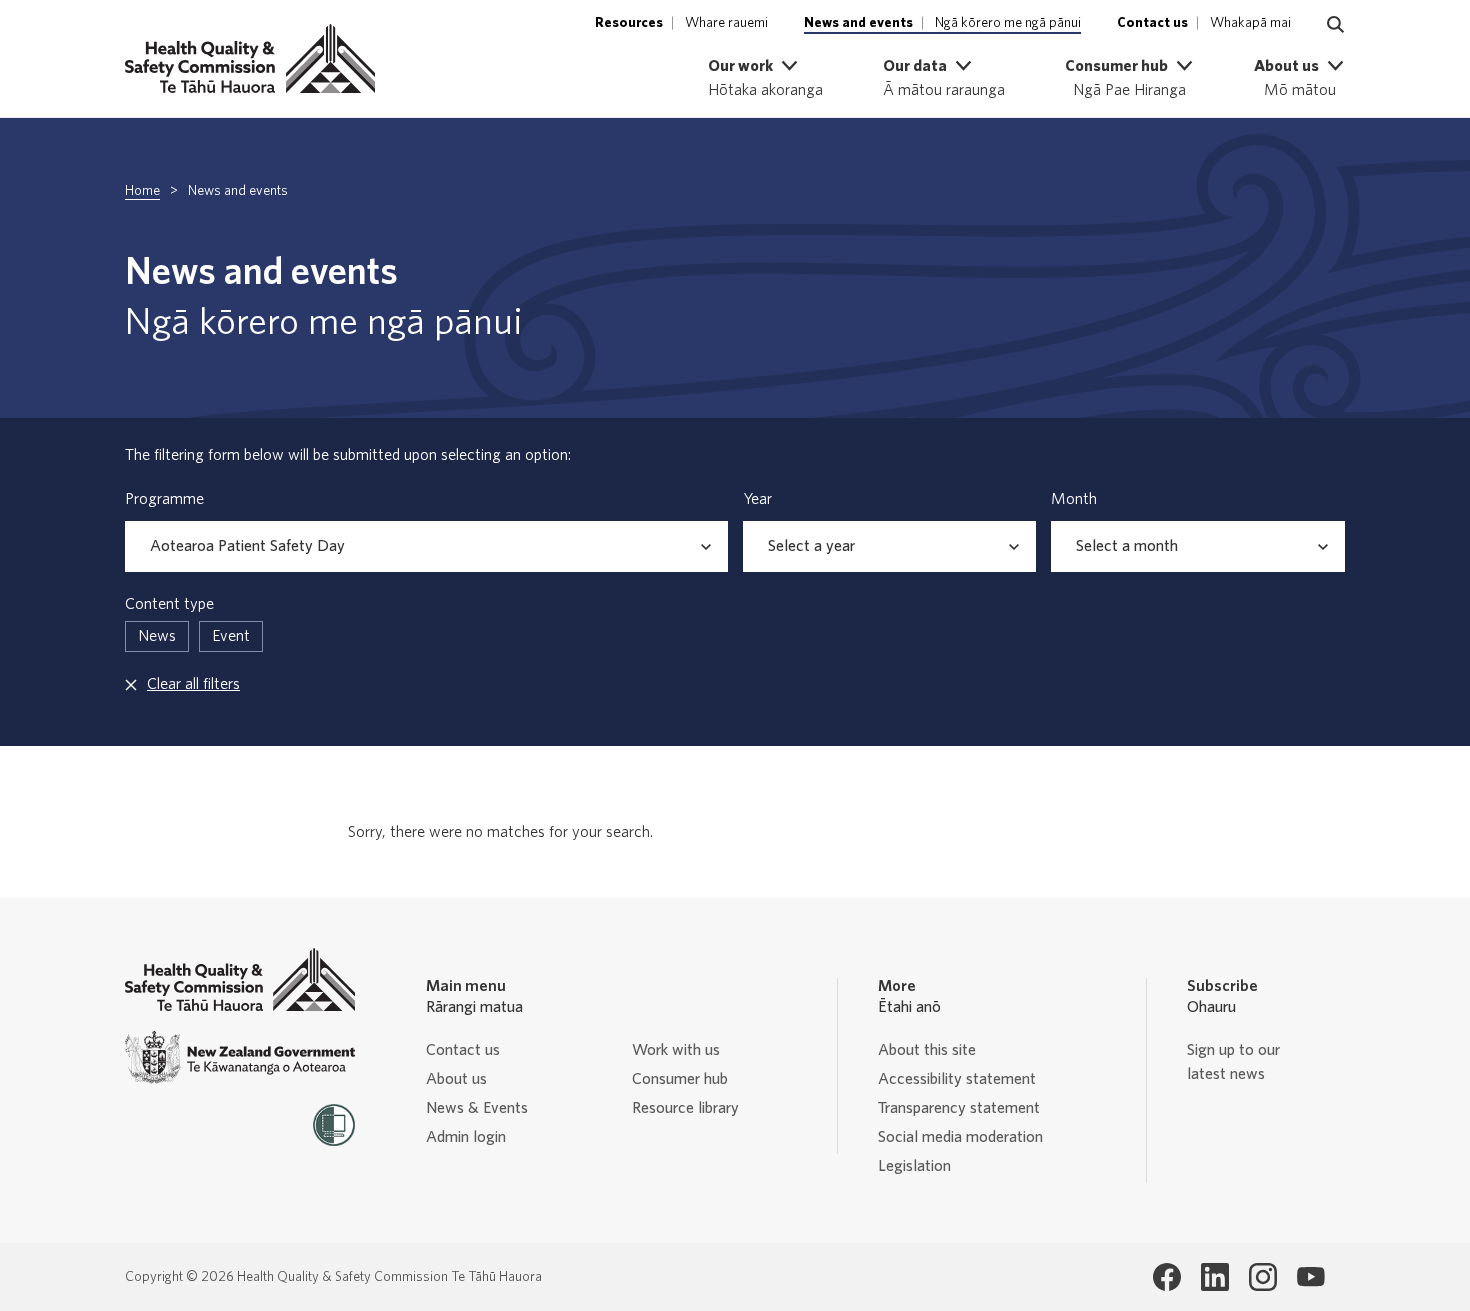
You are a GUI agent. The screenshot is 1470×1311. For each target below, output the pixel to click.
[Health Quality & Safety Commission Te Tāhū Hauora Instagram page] (1263, 1277)
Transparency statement (959, 1108)
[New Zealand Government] (240, 1057)
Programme (164, 499)
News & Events (477, 1108)
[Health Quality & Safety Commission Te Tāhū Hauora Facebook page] (1167, 1277)
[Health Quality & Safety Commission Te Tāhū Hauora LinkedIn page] (1215, 1277)
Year (757, 499)
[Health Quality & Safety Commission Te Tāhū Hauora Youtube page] (1311, 1277)
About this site (927, 1050)
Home (142, 191)
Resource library (685, 1108)
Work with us (676, 1050)
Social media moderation (960, 1137)
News (157, 636)
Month (1074, 499)
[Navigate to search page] (1336, 25)
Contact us (463, 1050)
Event (231, 636)
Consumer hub (680, 1079)
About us (456, 1079)
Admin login (466, 1137)
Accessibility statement (957, 1079)
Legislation (914, 1166)
